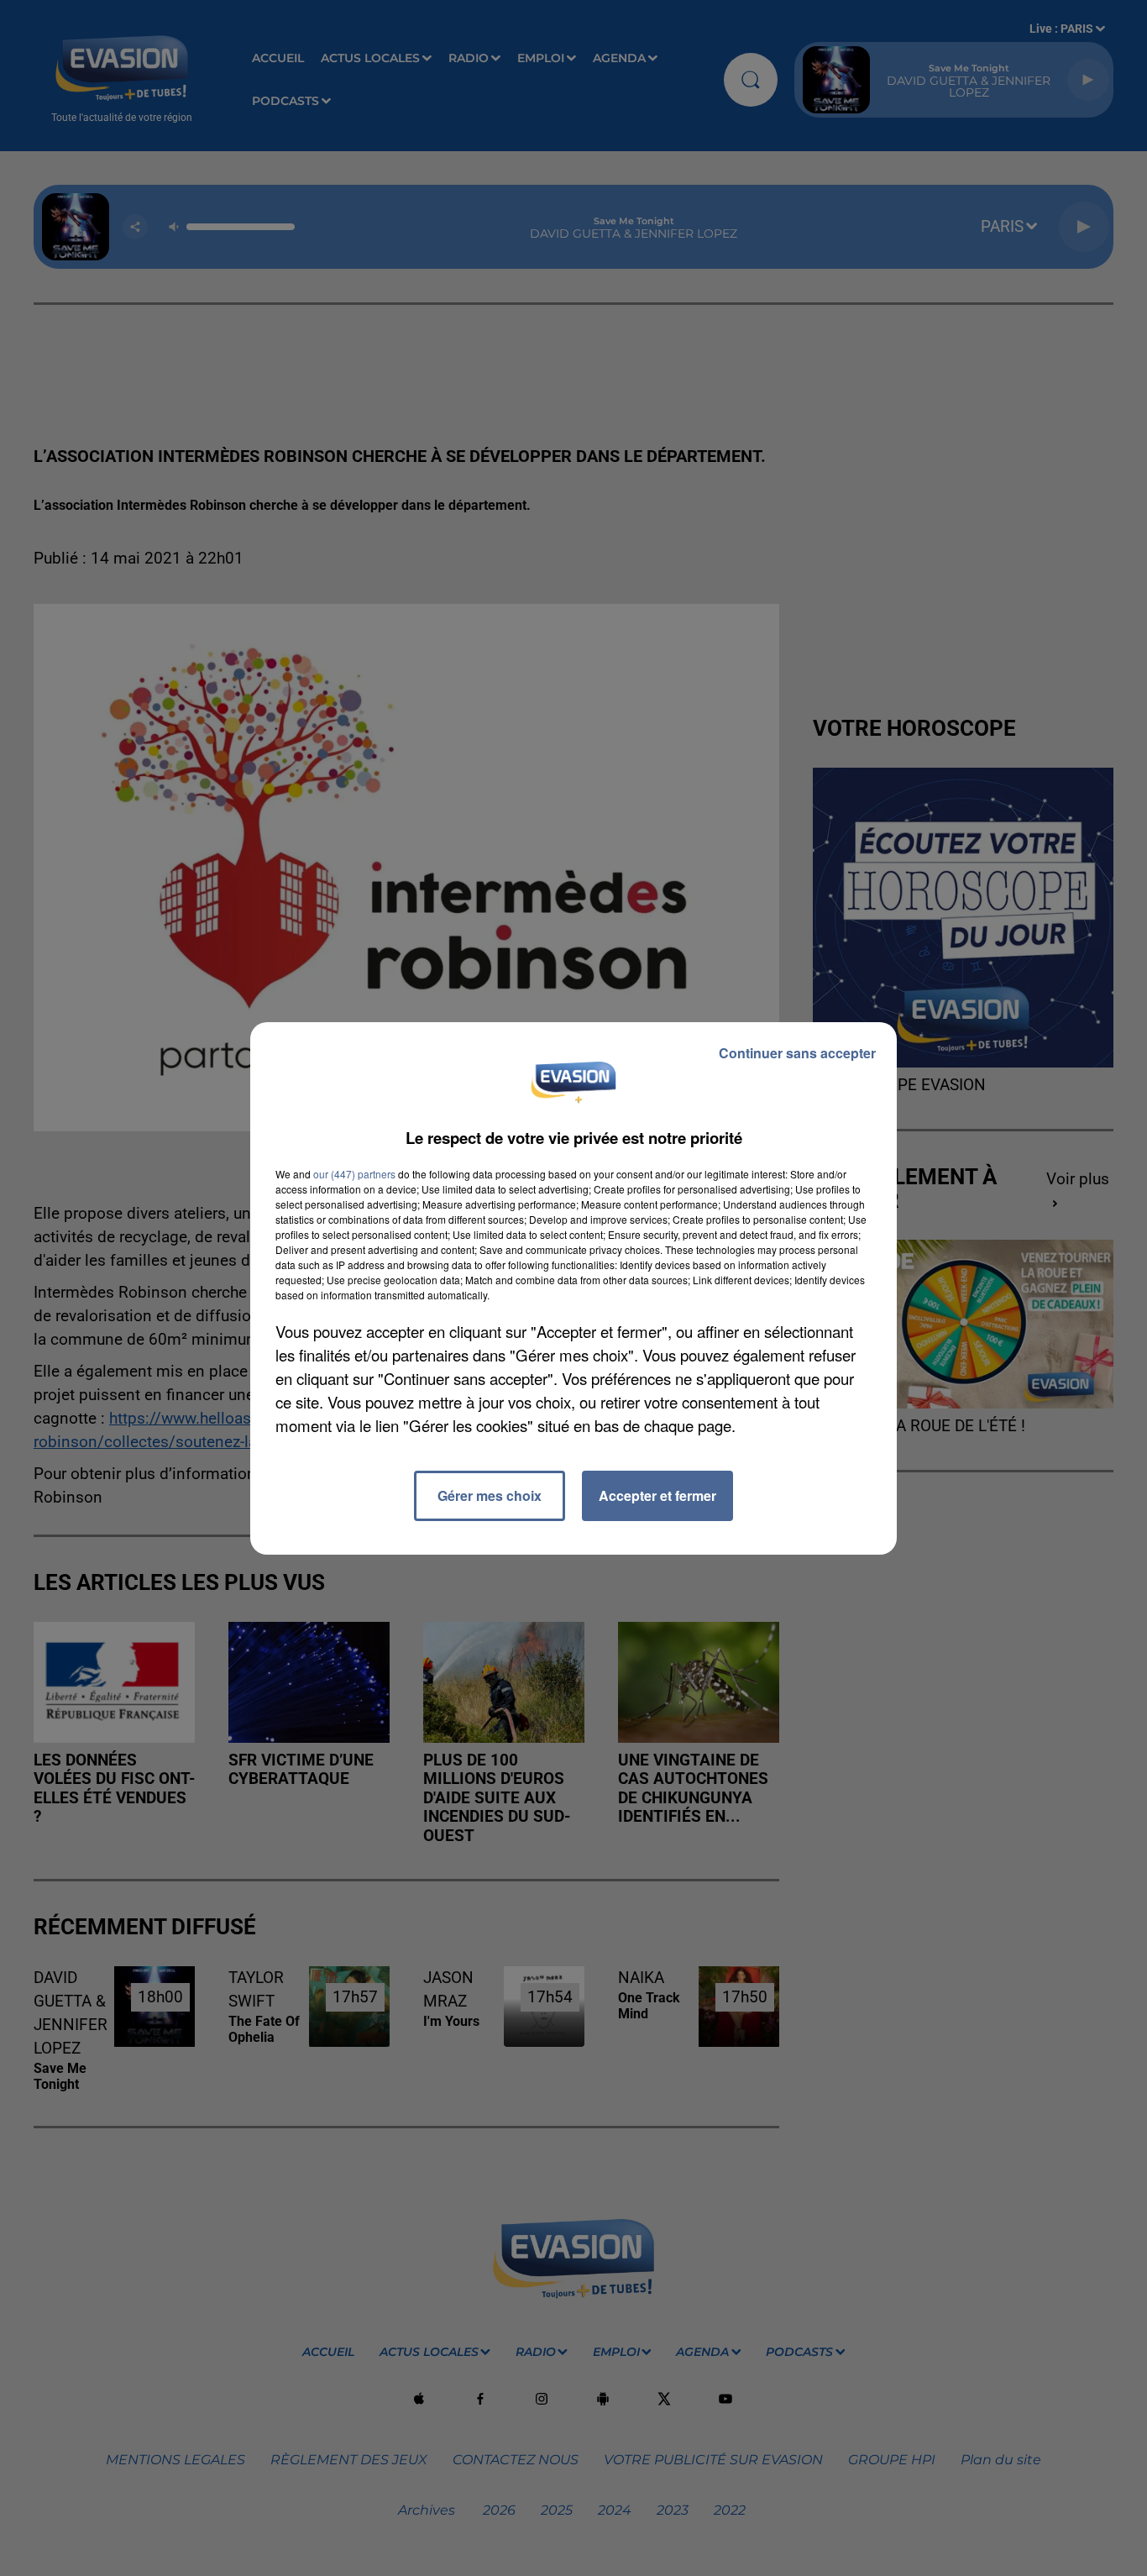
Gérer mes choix (490, 1495)
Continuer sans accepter (797, 1053)
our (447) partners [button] (354, 1174)
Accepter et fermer (657, 1495)
